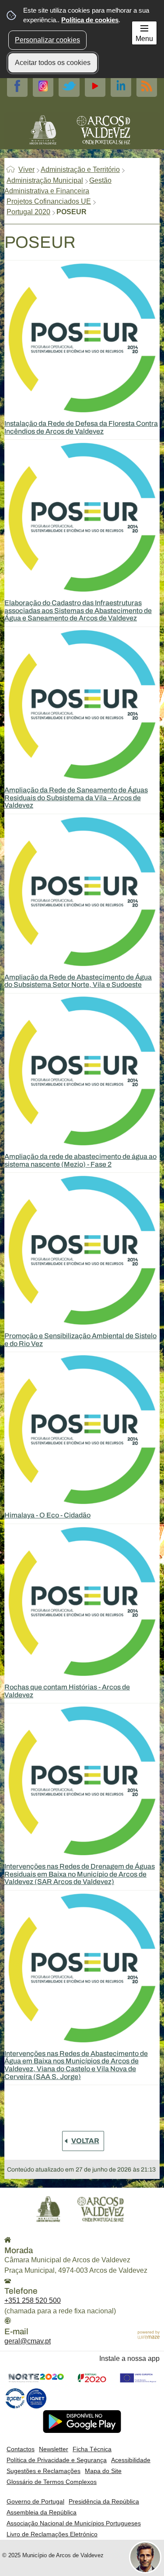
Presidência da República (104, 2501)
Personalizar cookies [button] (47, 40)
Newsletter (54, 2449)
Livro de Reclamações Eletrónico (52, 2534)
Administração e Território (80, 170)
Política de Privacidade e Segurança (57, 2460)
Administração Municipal (45, 180)
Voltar (85, 2141)
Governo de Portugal (35, 2501)
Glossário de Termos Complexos (52, 2482)
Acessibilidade (131, 2460)
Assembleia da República (42, 2512)
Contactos (21, 2449)
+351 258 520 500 (33, 2300)
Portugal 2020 (28, 212)
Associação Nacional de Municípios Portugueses (74, 2523)
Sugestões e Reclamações (44, 2471)
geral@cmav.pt (28, 2341)
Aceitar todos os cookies (53, 63)
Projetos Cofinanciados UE (49, 201)
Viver (26, 170)
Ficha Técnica (92, 2449)
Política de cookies (90, 20)
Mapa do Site (103, 2471)
